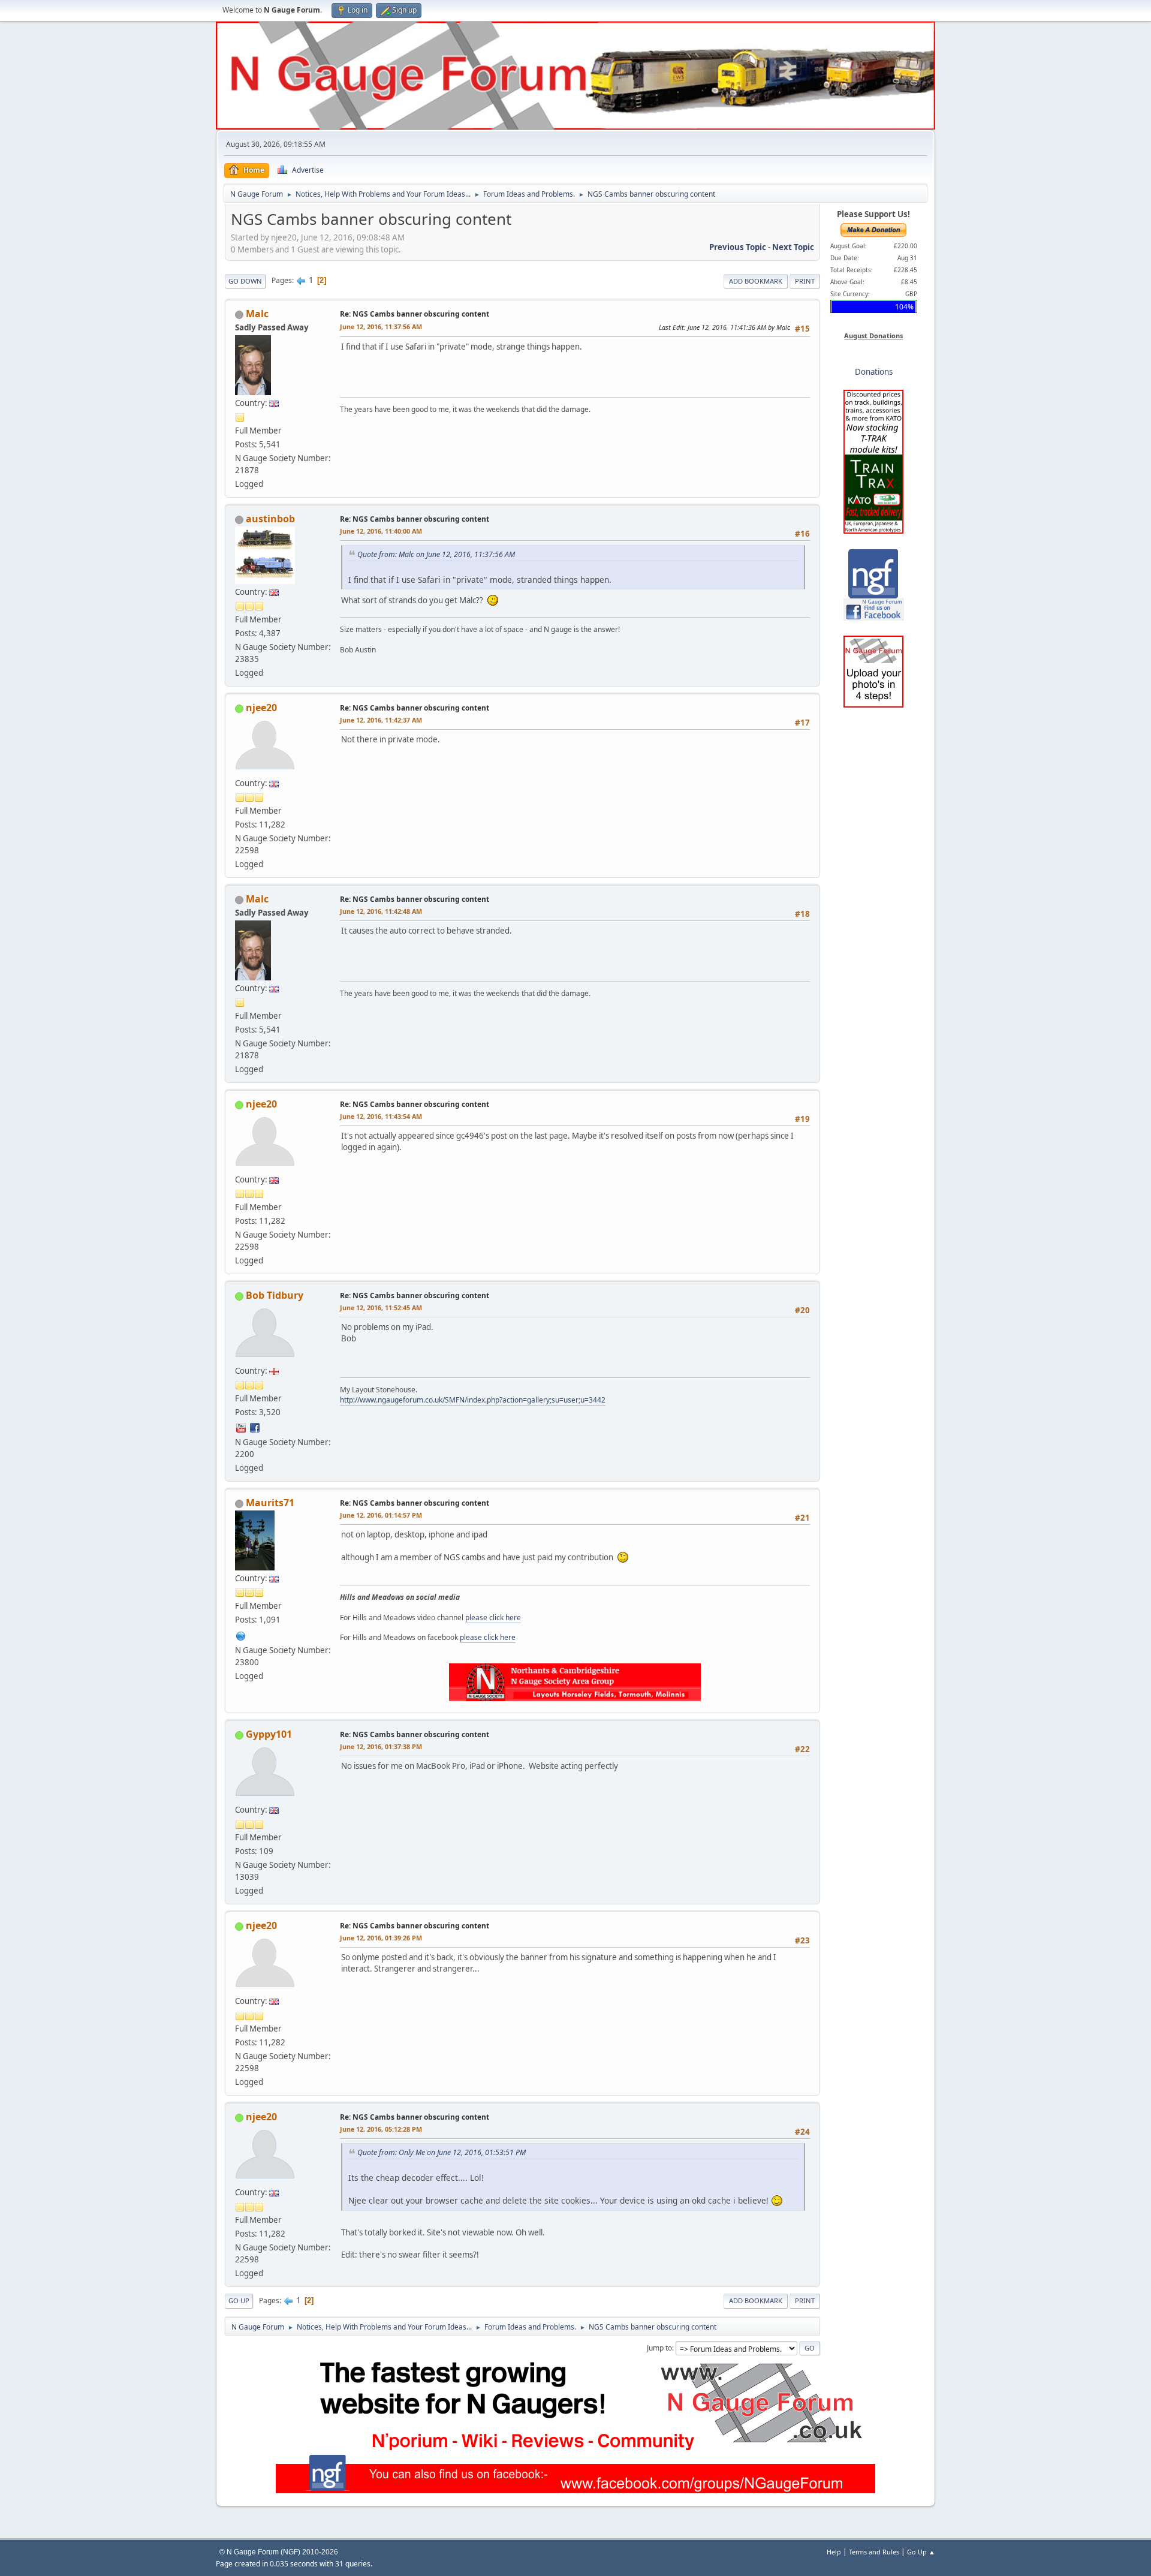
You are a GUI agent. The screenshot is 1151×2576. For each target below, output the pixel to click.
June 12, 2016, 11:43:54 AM (381, 1116)
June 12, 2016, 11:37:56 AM (381, 326)
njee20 (261, 708)
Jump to (659, 2348)
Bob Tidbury (275, 1295)
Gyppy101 (269, 1734)
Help (834, 2552)
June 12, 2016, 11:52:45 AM (381, 1307)
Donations (874, 372)
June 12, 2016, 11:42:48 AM (381, 911)
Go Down (245, 281)
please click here (493, 1617)
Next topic (793, 247)
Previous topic (738, 247)
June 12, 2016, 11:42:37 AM (381, 720)
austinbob (270, 519)
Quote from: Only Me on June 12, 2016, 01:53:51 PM (442, 2152)
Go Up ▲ (921, 2552)
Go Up (239, 2300)
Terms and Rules (874, 2552)
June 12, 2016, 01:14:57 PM (381, 1515)
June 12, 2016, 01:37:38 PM (381, 1746)
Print (805, 281)
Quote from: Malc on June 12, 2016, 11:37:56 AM (436, 554)
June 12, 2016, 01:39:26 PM (381, 1938)
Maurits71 (270, 1503)
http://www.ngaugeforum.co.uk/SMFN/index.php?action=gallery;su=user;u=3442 (473, 1400)
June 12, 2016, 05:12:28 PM (381, 2129)
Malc (257, 314)
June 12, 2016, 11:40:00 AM (381, 531)
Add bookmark (756, 281)
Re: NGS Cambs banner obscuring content (415, 314)
